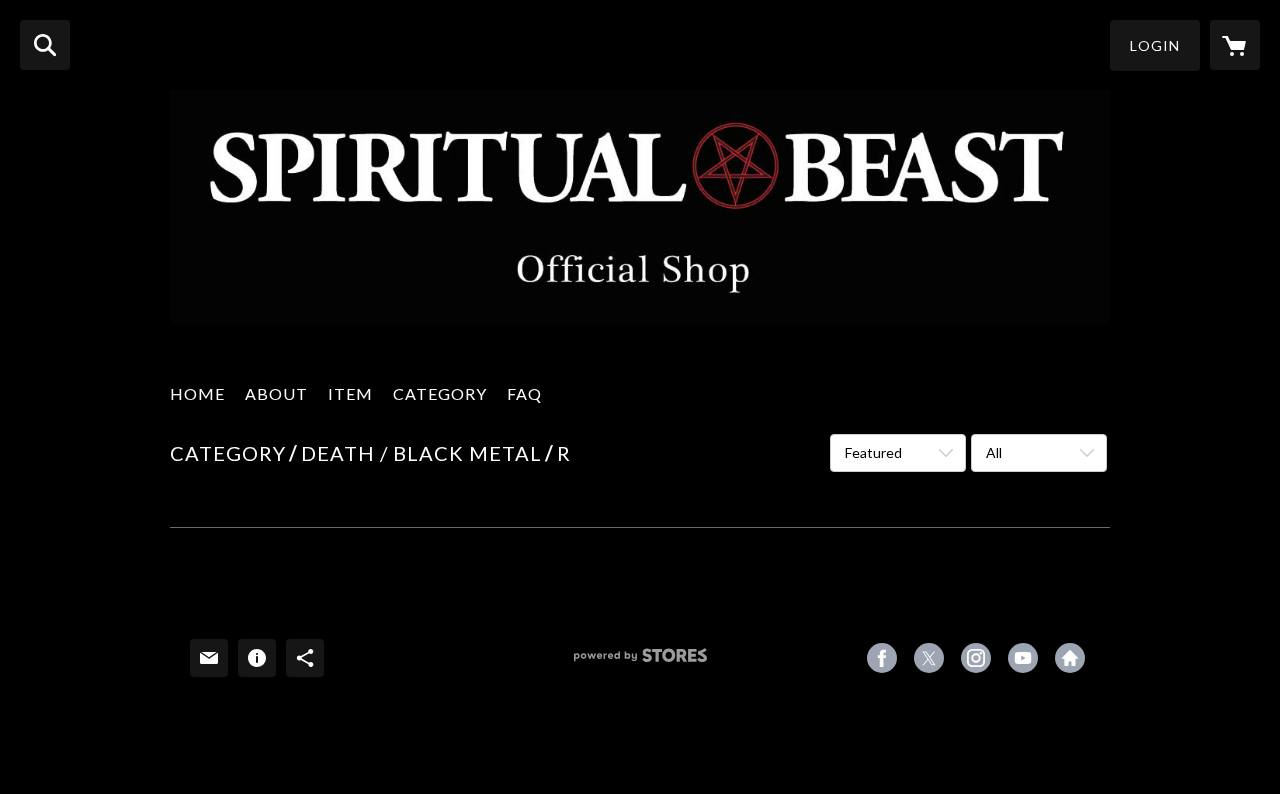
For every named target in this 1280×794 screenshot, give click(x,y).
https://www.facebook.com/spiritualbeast (882, 658)
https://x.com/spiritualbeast (929, 658)
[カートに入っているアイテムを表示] (1235, 45)
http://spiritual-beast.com (1070, 658)
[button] (1155, 45)
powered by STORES (640, 662)
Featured (873, 452)
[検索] (45, 45)
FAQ (524, 393)
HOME (197, 393)
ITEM (350, 393)
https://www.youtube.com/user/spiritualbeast (1023, 658)
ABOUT (276, 393)
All (994, 452)
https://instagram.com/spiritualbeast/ (976, 658)
